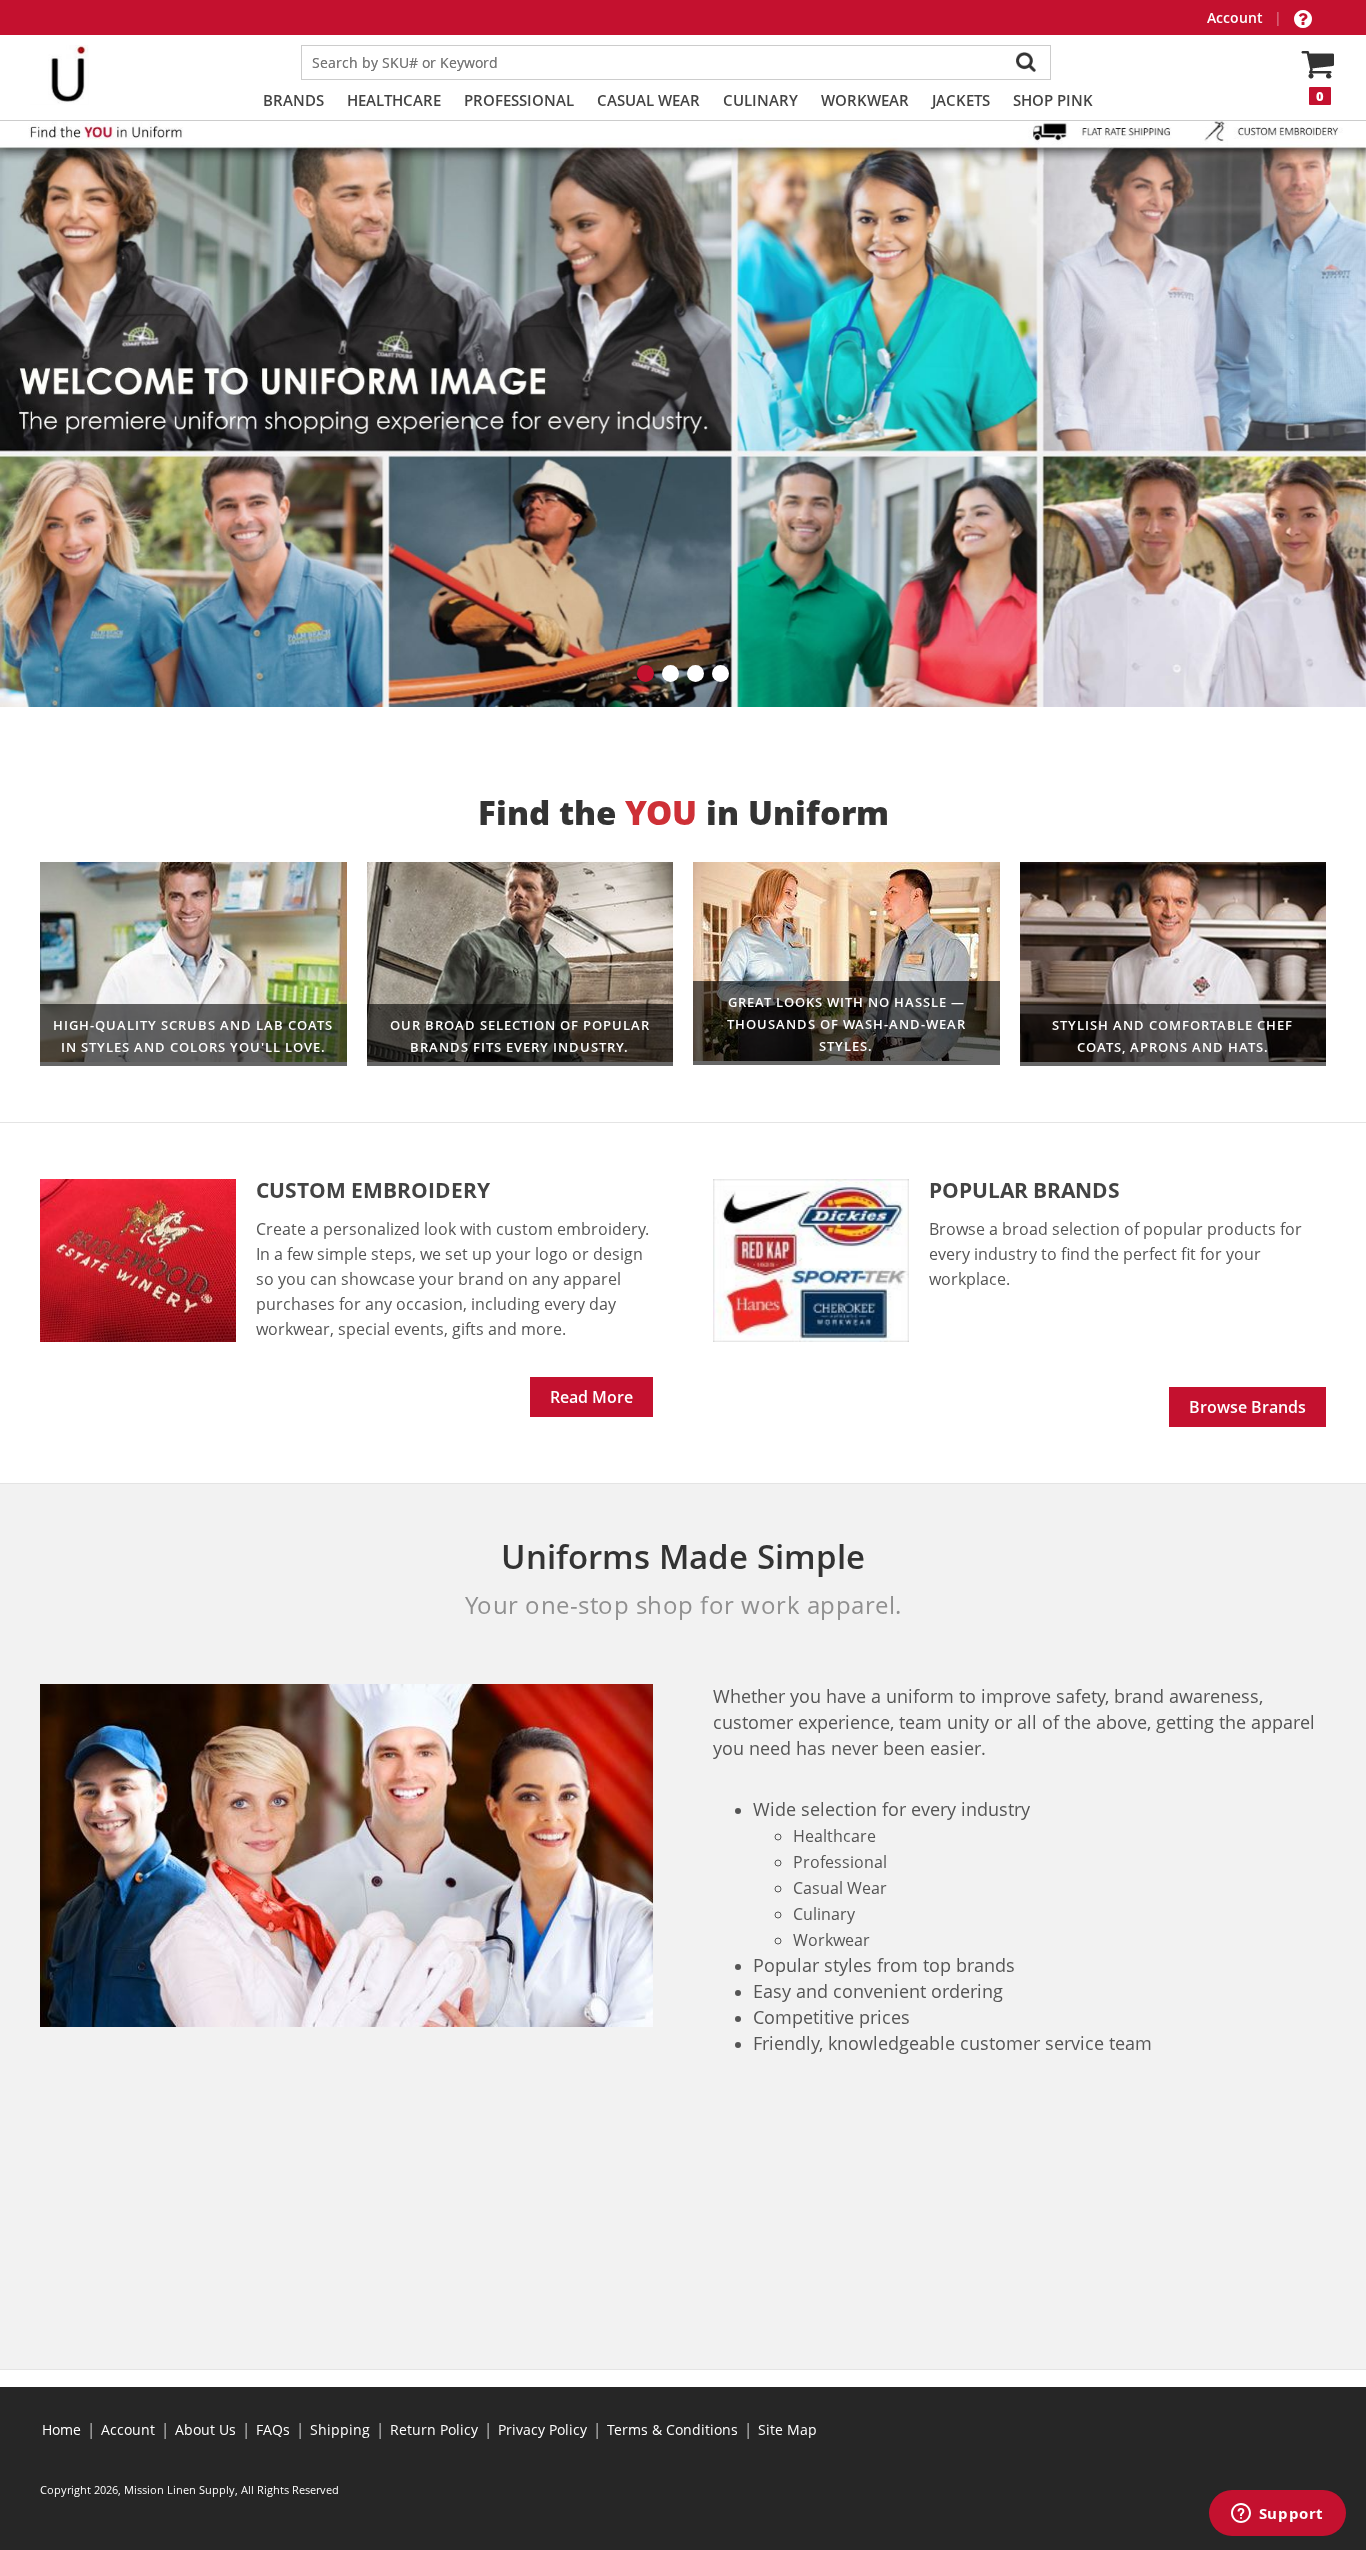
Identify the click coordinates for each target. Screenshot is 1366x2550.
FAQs (273, 2429)
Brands (293, 100)
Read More (591, 1396)
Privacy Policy (542, 2429)
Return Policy (434, 2429)
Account (1237, 17)
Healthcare (394, 100)
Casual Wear (648, 100)
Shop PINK (1053, 100)
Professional (519, 100)
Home (61, 2429)
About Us (205, 2429)
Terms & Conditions (672, 2429)
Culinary (760, 100)
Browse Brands (1247, 1406)
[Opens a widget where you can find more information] (1277, 2515)
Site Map (787, 2429)
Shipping (340, 2429)
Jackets (961, 100)
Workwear (865, 100)
